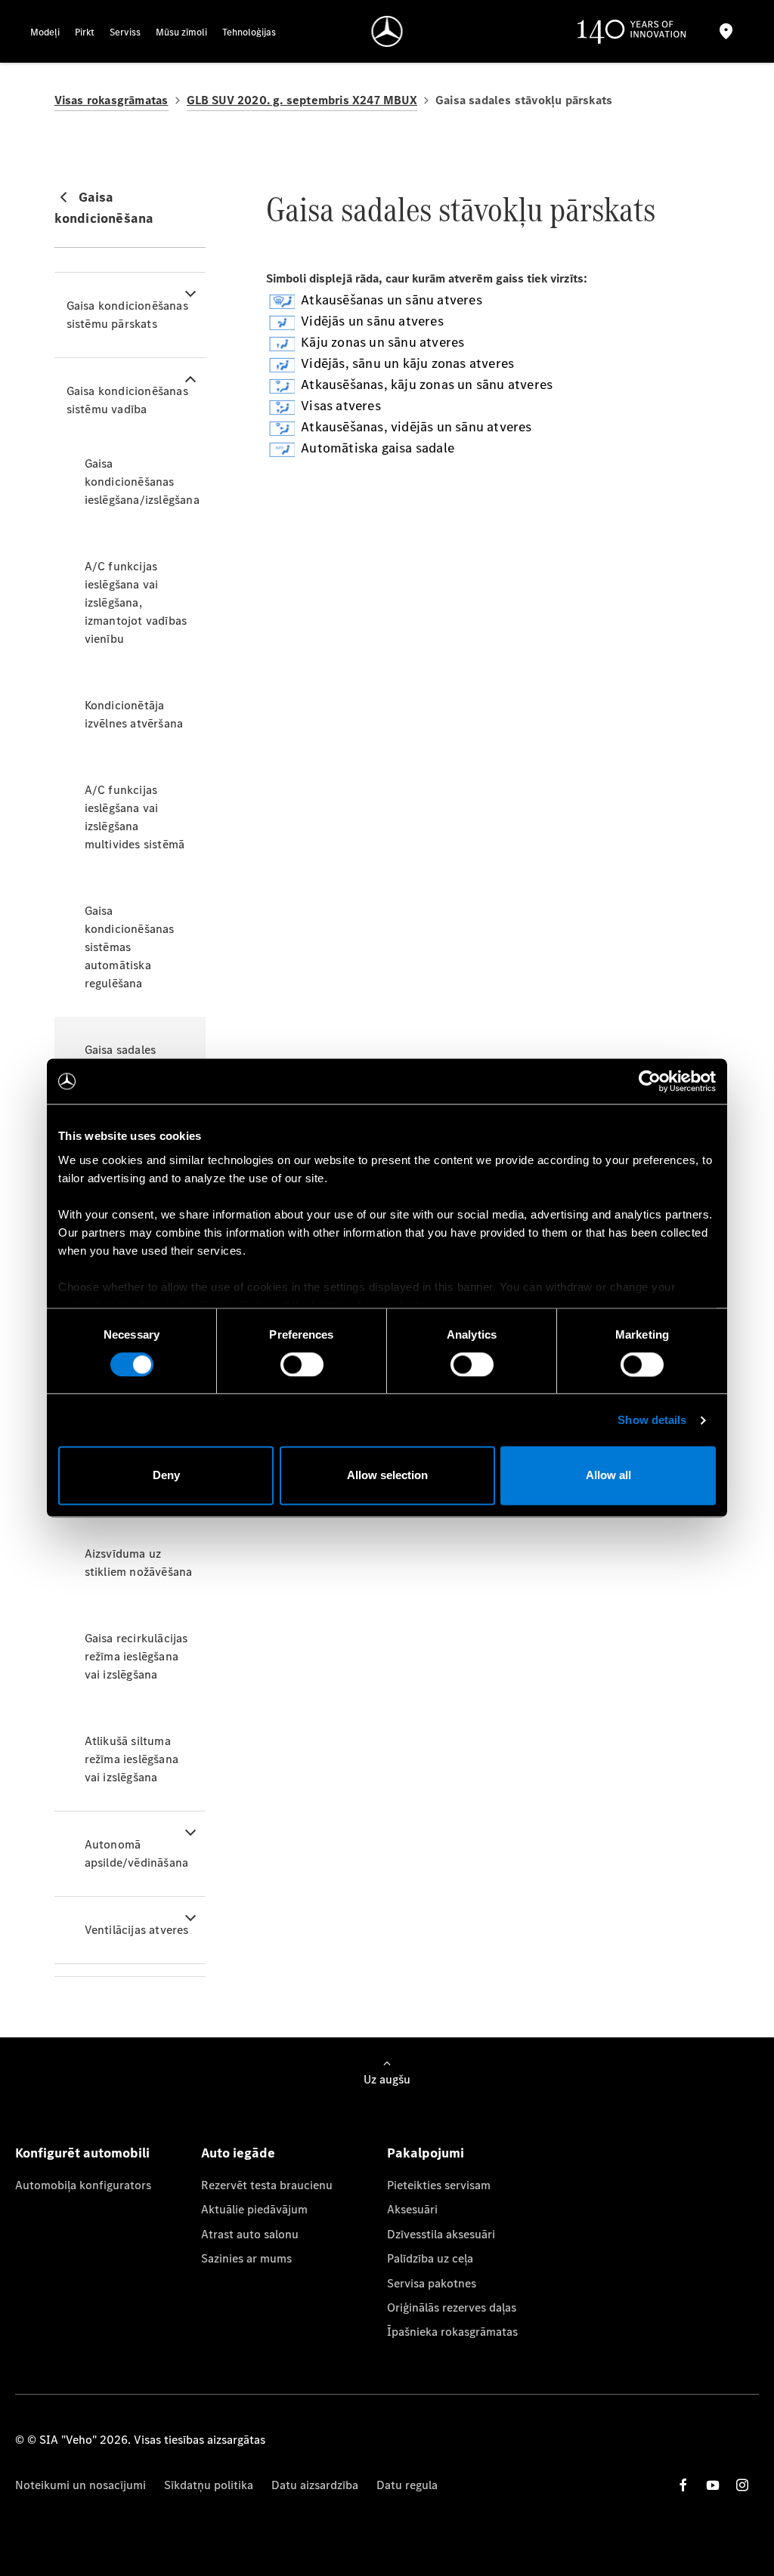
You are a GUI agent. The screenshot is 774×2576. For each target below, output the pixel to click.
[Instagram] (742, 2485)
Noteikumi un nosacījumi (80, 2485)
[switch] (302, 1364)
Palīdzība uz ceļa (430, 2258)
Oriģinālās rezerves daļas (452, 2307)
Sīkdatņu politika (209, 2485)
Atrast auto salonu (250, 2234)
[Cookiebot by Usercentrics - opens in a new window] (650, 1081)
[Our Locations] (726, 31)
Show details (652, 1420)
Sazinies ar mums (246, 2258)
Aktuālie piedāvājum (254, 2209)
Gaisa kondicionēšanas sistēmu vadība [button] (127, 400)
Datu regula (407, 2485)
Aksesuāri (412, 2209)
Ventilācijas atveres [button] (137, 1930)
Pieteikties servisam (439, 2185)
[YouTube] (713, 2485)
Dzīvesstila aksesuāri (441, 2234)
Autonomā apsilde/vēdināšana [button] (137, 1853)
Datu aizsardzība (315, 2485)
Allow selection (387, 1476)
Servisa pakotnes (432, 2283)
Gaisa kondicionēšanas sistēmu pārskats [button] (127, 315)
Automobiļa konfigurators (83, 2185)
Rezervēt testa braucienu (267, 2185)
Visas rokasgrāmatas (111, 100)
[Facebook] (683, 2485)
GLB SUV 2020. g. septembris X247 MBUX (302, 100)
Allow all (608, 1476)
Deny (166, 1476)
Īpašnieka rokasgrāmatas (452, 2332)
